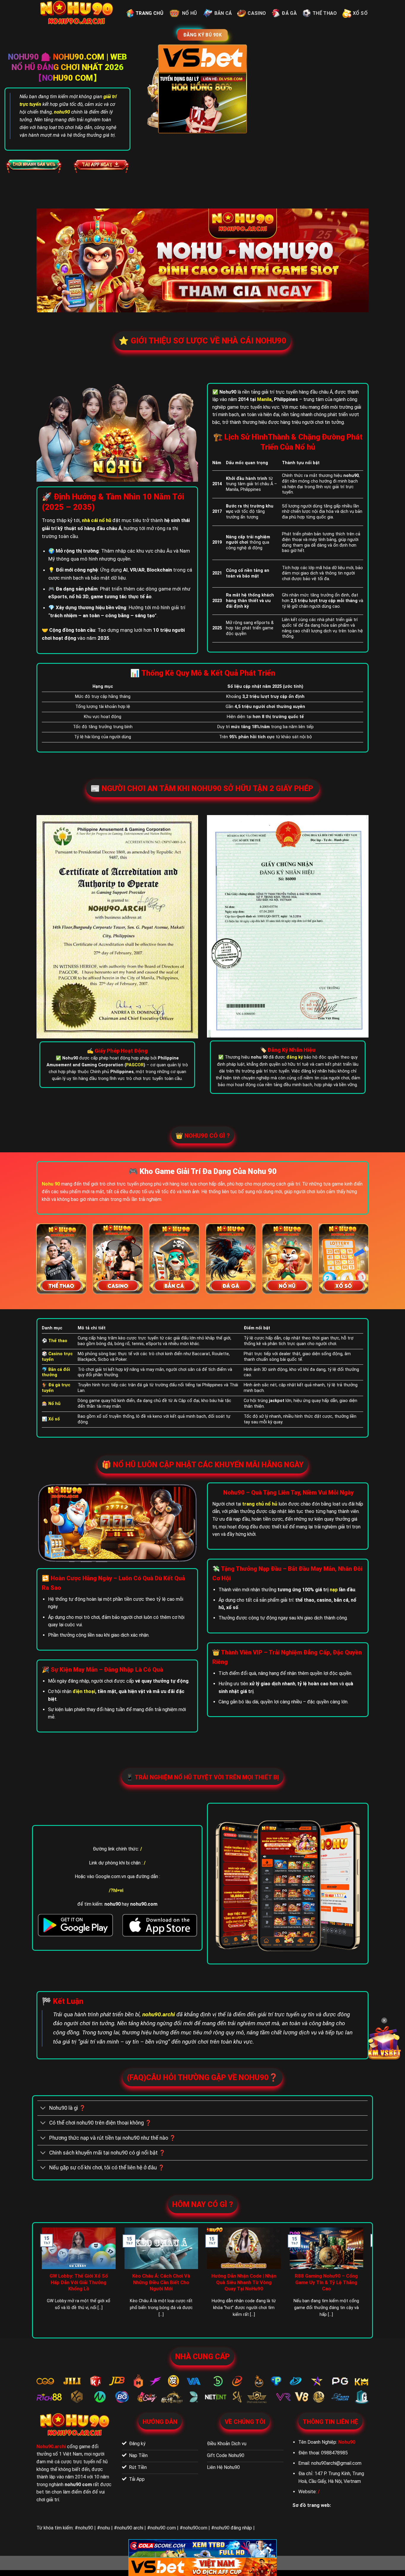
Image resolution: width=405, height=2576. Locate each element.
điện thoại (84, 1691)
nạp (334, 1590)
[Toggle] (43, 2109)
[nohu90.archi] (77, 13)
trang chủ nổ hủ (260, 1504)
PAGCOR (135, 1065)
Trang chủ (149, 13)
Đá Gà (289, 13)
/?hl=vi (116, 1890)
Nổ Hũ (190, 13)
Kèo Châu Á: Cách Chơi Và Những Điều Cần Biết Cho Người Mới (161, 2282)
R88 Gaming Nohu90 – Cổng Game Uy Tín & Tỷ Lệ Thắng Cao (326, 2282)
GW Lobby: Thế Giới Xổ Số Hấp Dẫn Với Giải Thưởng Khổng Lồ (79, 2282)
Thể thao (325, 13)
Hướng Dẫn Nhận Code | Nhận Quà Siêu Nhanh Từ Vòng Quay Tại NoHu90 (244, 2282)
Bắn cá (223, 13)
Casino (257, 13)
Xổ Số (360, 13)
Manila (264, 399)
